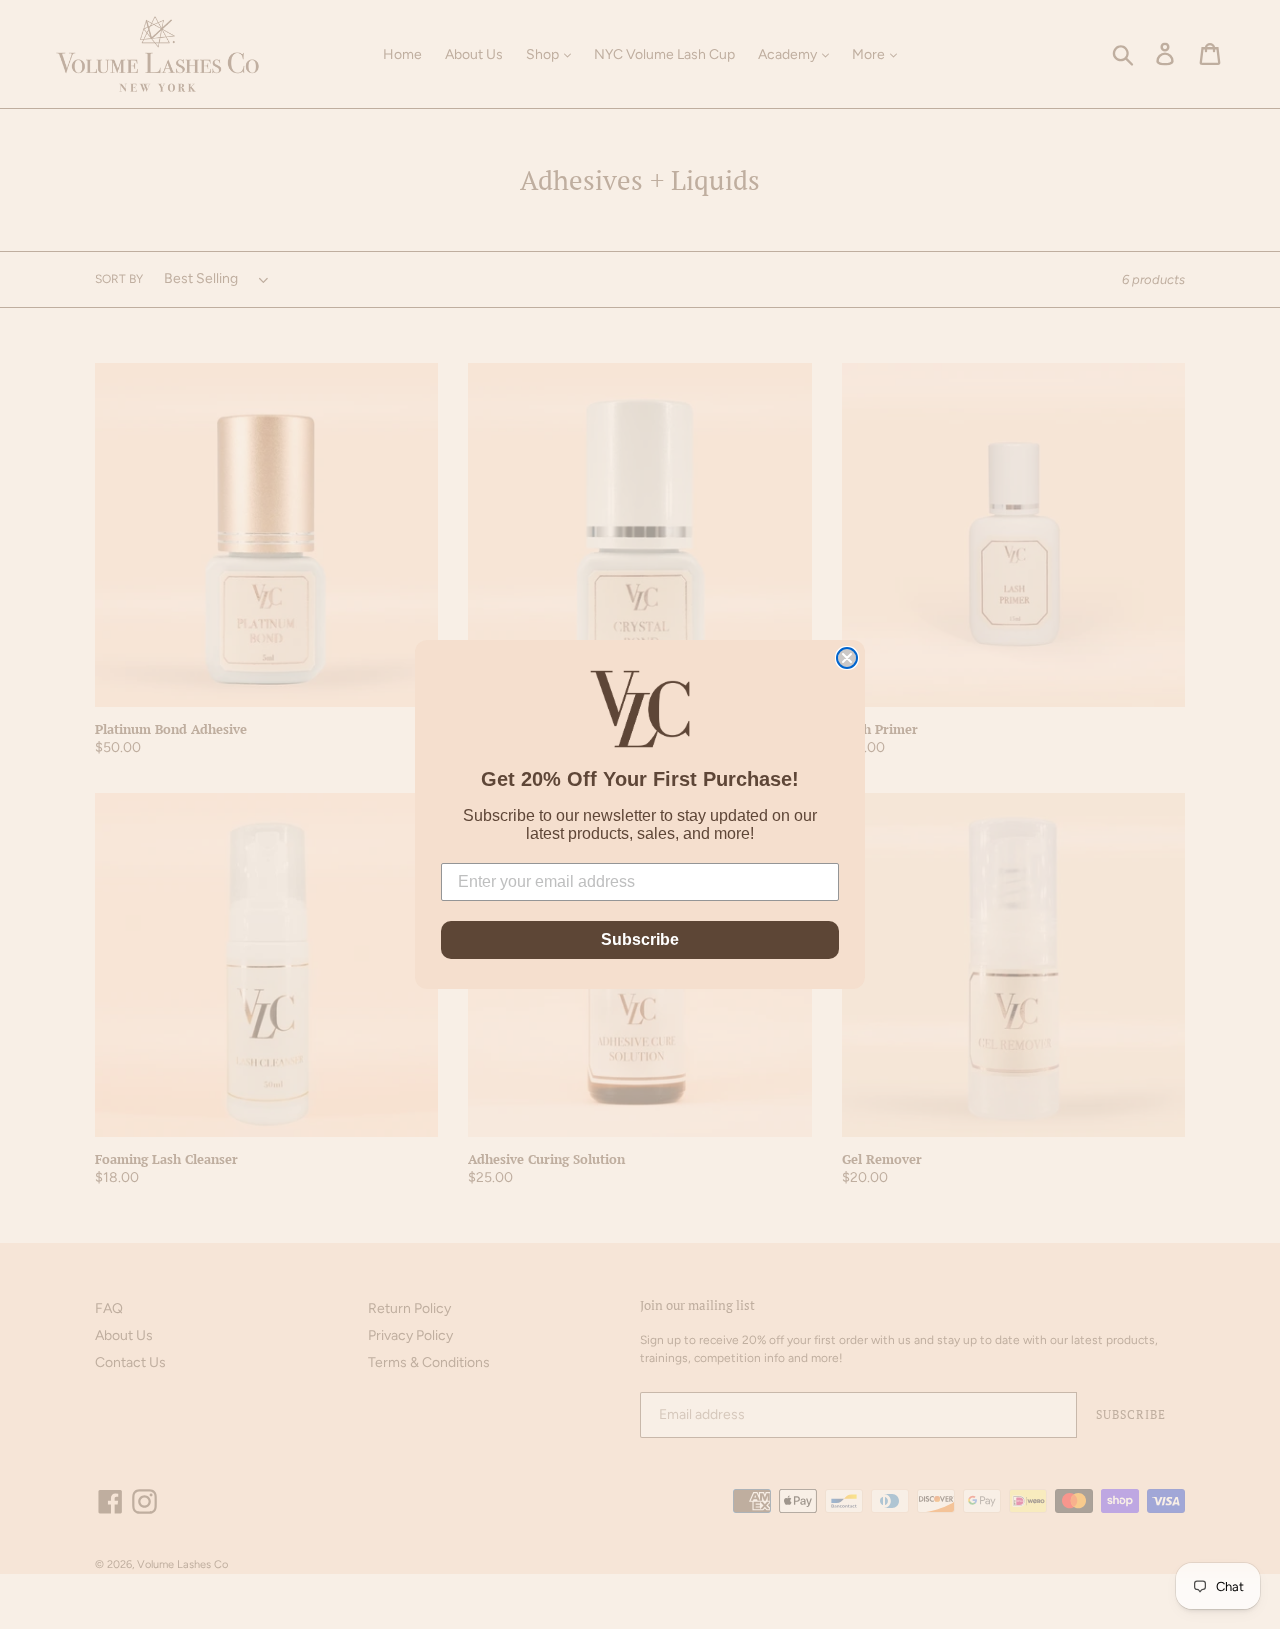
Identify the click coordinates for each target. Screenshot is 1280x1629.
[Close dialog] (847, 658)
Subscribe (640, 939)
